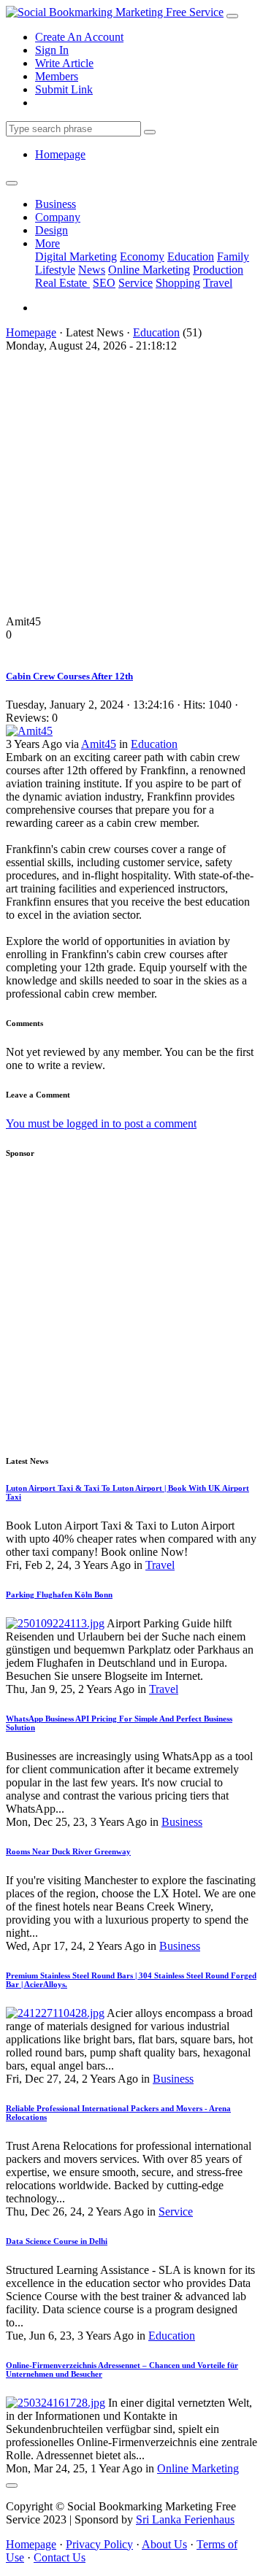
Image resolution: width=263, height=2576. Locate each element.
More (47, 243)
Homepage (60, 154)
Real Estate (62, 283)
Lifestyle (55, 270)
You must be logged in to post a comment (101, 1123)
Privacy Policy (99, 2544)
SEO (104, 283)
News (92, 270)
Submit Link (64, 89)
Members (57, 76)
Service (136, 283)
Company (58, 217)
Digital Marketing (76, 257)
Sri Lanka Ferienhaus (185, 2519)
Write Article (64, 63)
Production (218, 270)
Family (233, 257)
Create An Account (79, 37)
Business (56, 204)
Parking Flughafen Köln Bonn (59, 1594)
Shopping (178, 283)
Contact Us (60, 2557)
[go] (150, 132)
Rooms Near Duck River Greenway (68, 1851)
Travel (218, 283)
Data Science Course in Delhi (57, 2241)
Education (191, 257)
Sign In (52, 50)
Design (52, 230)
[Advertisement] (131, 484)
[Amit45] (29, 731)
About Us (164, 2544)
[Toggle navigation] (232, 16)
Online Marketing (149, 270)
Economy (142, 257)
